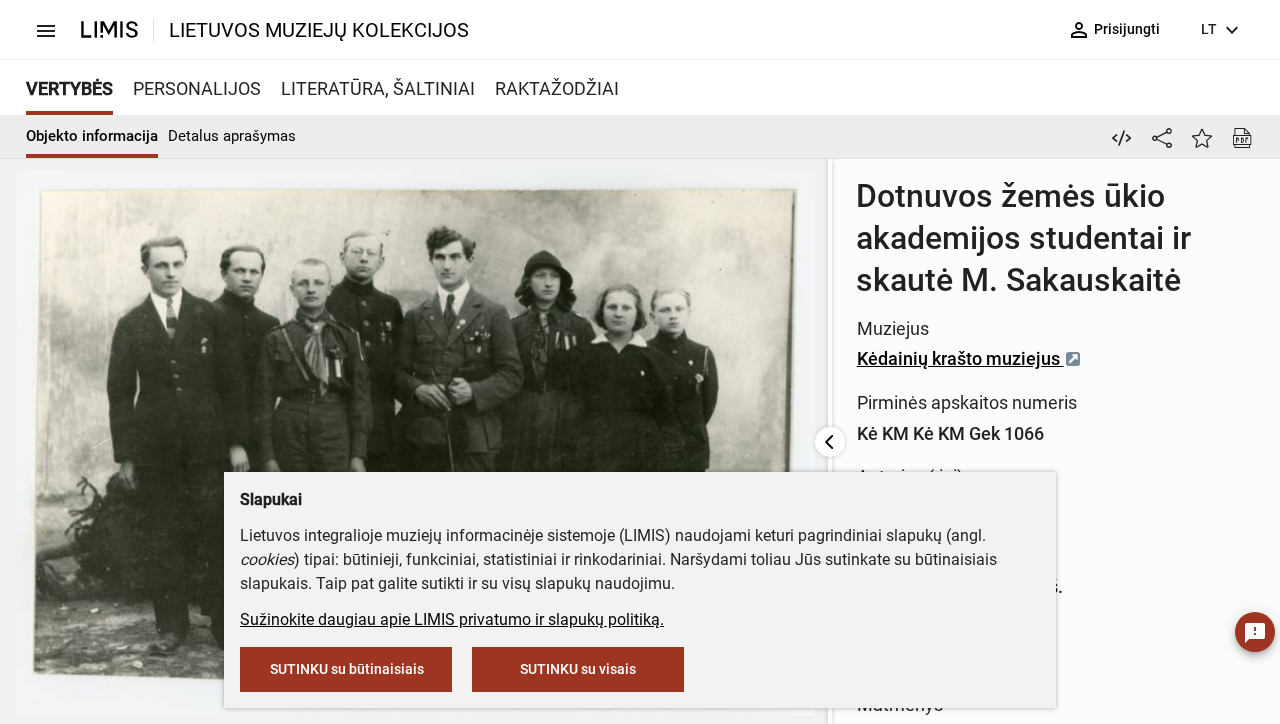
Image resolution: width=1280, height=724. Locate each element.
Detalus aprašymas (232, 136)
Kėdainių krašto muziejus (960, 358)
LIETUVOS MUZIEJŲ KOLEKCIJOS (319, 30)
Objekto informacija (92, 136)
